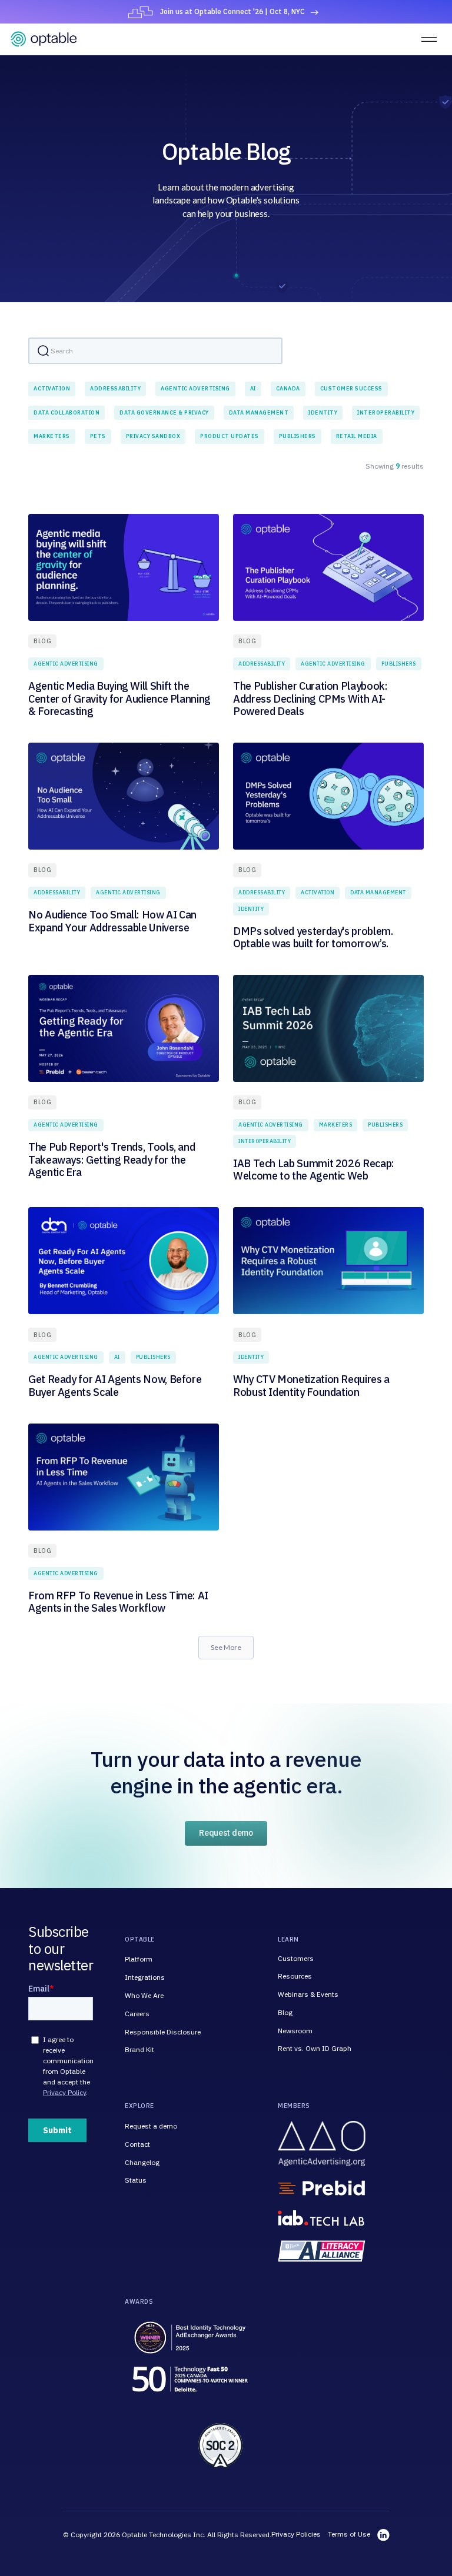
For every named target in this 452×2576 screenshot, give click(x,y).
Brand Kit (139, 2049)
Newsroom (295, 2031)
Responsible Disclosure (163, 2032)
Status (136, 2180)
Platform (139, 1959)
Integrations (145, 1977)
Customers (296, 1958)
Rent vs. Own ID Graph (315, 2048)
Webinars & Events (308, 1994)
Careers (137, 2014)
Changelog (142, 2162)
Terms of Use (349, 2534)
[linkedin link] (383, 2535)
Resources (295, 1976)
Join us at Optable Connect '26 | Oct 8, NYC (232, 11)
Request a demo (151, 2126)
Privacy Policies (296, 2534)
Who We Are (144, 1995)
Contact (137, 2144)
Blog (285, 2012)
